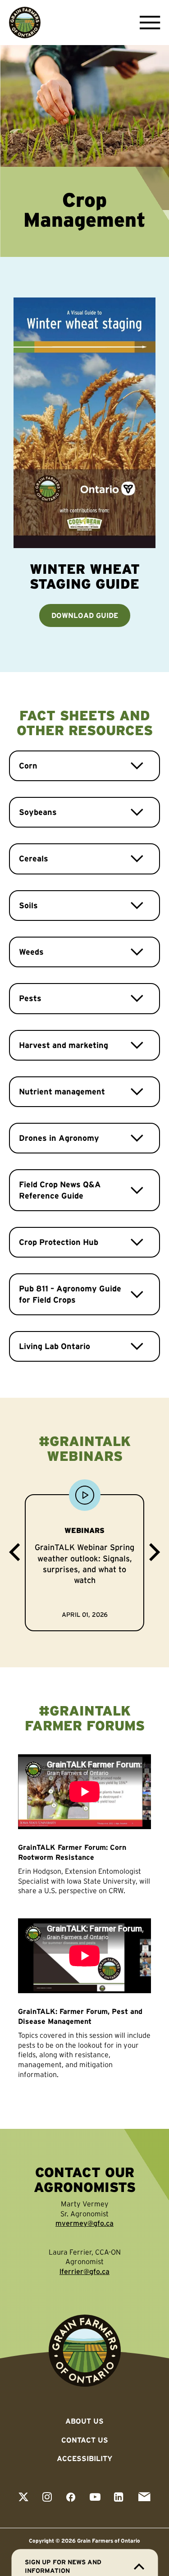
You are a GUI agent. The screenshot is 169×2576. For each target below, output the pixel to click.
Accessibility (84, 2458)
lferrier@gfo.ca (84, 2271)
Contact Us (85, 2440)
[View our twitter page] (23, 2498)
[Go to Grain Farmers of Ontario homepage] (25, 23)
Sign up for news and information (63, 2566)
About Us (84, 2421)
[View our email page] (144, 2498)
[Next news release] (155, 1554)
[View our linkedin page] (119, 2498)
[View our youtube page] (95, 2498)
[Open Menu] (148, 23)
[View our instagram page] (47, 2498)
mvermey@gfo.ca (84, 2223)
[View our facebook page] (71, 2498)
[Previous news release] (14, 1554)
